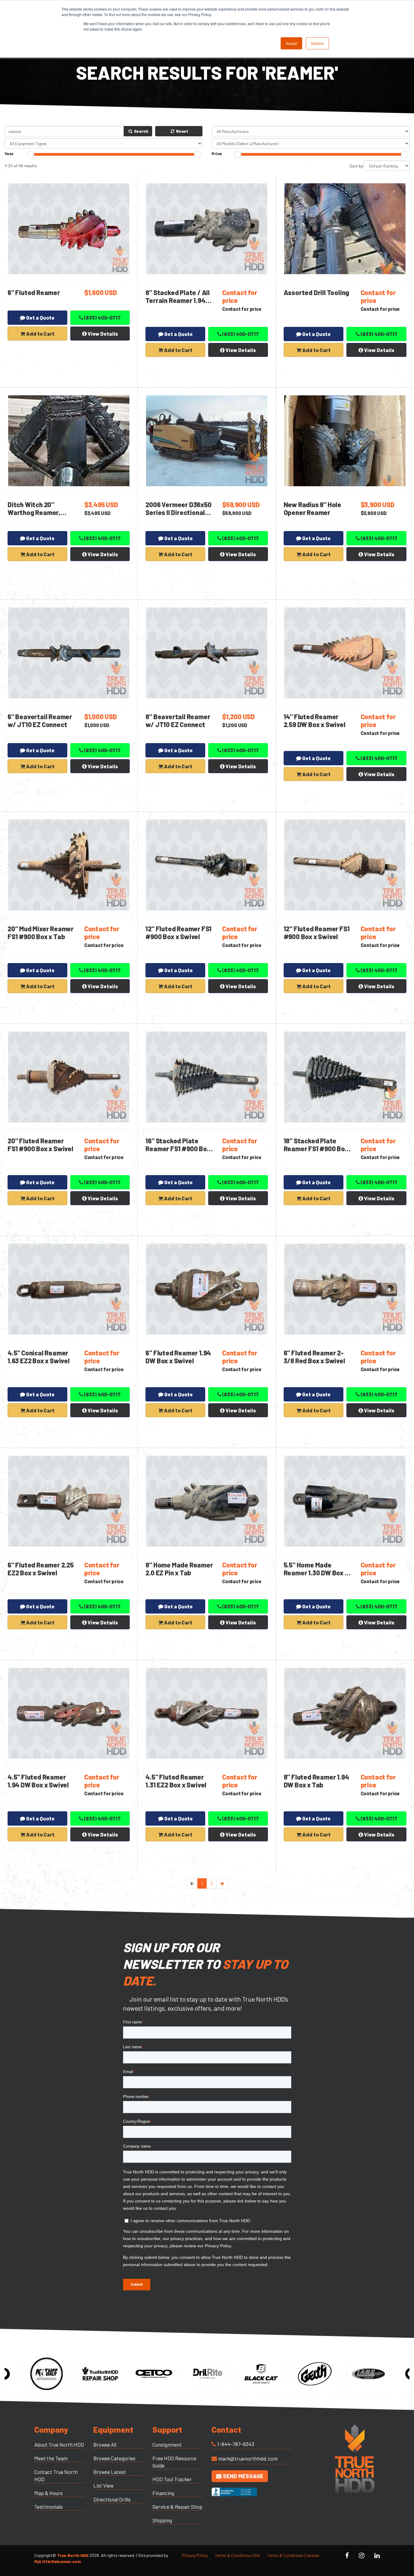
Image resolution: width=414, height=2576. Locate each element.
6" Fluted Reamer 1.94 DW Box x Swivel (178, 1357)
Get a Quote (40, 317)
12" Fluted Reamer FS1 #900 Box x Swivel (179, 932)
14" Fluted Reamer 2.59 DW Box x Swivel (315, 720)
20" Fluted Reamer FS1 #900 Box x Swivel (40, 1145)
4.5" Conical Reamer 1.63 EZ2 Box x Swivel (39, 1357)
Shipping (162, 2520)
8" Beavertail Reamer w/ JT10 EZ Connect (178, 720)
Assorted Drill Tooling (317, 292)
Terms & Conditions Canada (293, 2555)
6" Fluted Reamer (34, 292)
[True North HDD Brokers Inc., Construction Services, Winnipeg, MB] (234, 2498)
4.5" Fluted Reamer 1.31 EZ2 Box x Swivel (176, 1781)
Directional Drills (112, 2499)
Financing (163, 2493)
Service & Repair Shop (177, 2507)
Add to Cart (40, 334)
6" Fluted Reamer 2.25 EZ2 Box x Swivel (41, 1569)
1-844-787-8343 (236, 2444)
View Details (102, 334)
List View (103, 2485)
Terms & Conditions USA (237, 2555)
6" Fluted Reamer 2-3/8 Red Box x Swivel (314, 1357)
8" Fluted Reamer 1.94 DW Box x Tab (316, 1781)
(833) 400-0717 (102, 317)
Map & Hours (48, 2493)
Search (141, 131)
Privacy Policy (195, 2555)
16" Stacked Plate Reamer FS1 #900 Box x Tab (178, 1148)
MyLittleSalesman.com (58, 2561)
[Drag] (31, 155)
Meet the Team (51, 2458)
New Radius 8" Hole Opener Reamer (312, 508)
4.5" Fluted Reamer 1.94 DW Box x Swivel (38, 1781)
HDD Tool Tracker (172, 2479)
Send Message (242, 2476)
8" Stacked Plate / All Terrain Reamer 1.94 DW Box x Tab (178, 300)
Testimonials (48, 2507)
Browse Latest (110, 2472)
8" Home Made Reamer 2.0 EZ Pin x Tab (179, 1569)
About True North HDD (59, 2445)
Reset (182, 131)
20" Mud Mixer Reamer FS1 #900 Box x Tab (41, 932)
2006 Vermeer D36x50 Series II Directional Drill (178, 512)
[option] (47, 2374)
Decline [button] (317, 43)
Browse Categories (114, 2458)
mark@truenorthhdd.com (248, 2458)
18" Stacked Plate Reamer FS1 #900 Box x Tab (316, 1148)
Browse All (105, 2445)
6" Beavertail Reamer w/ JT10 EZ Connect (40, 720)
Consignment (167, 2445)
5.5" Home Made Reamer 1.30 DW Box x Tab (316, 1573)
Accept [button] (291, 43)
